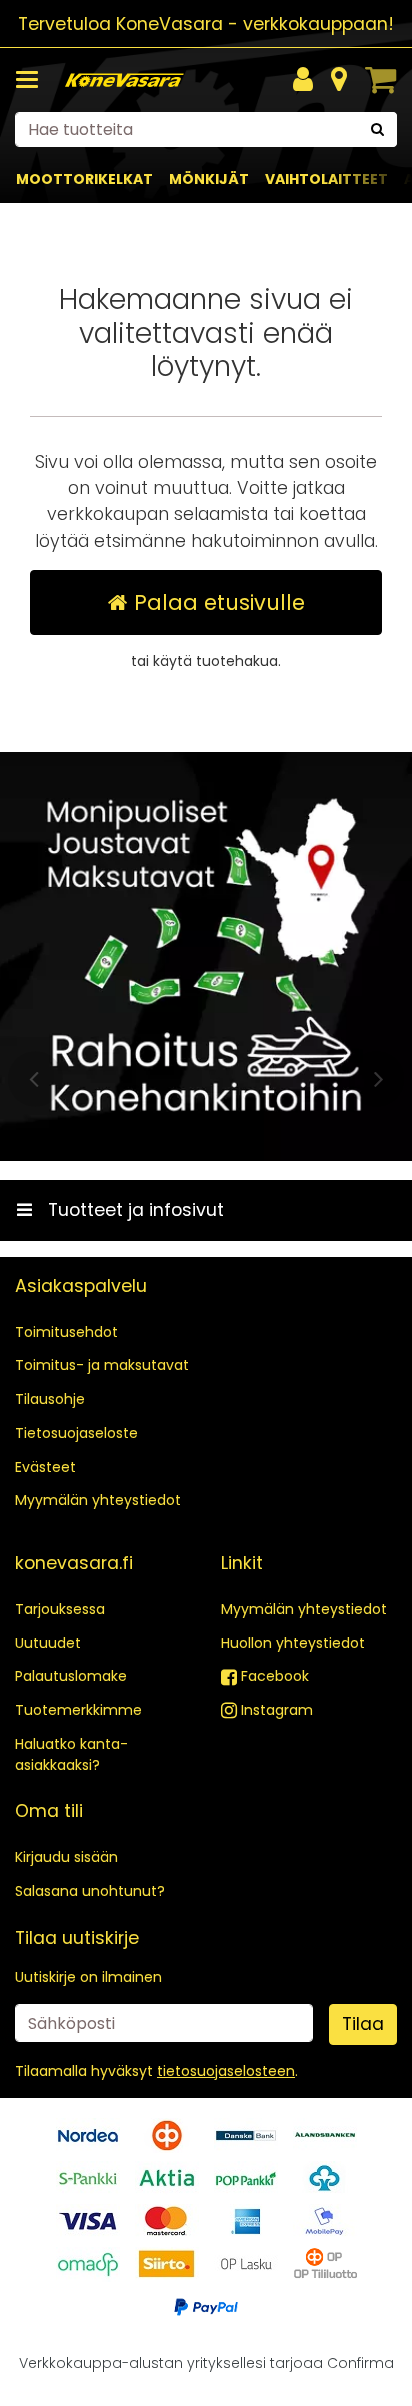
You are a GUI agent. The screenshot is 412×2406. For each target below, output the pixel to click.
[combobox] (206, 129)
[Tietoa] (339, 80)
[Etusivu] (124, 80)
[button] (226, 2071)
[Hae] (377, 129)
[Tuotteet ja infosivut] (33, 80)
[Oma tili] (303, 80)
